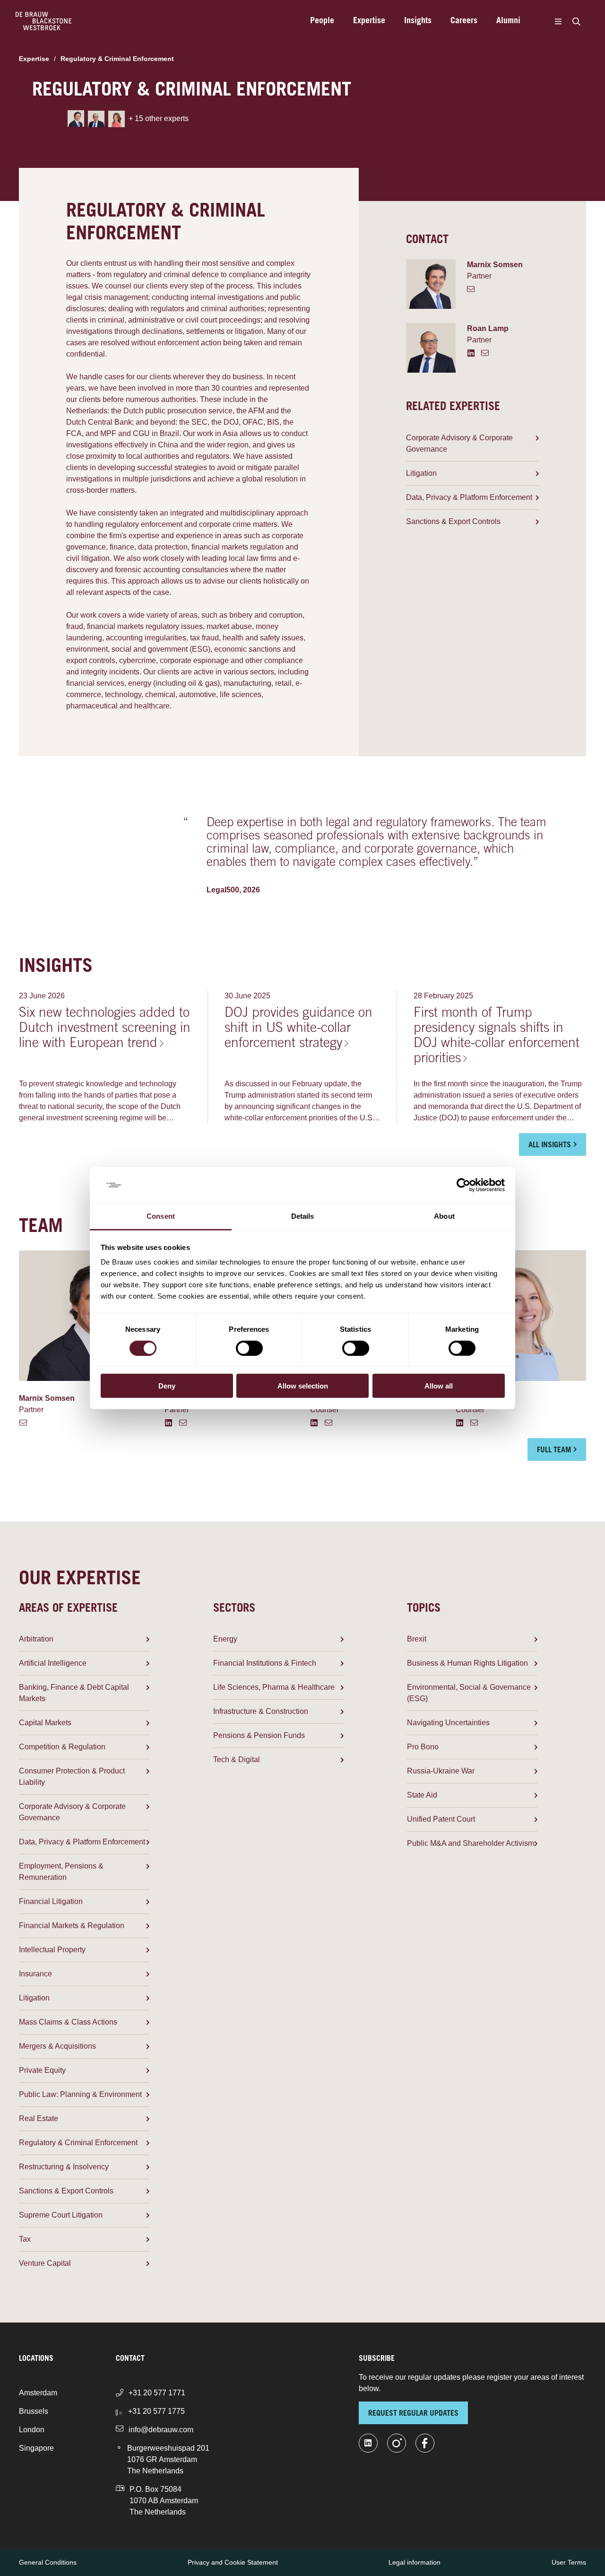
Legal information (415, 2562)
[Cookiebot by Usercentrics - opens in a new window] (463, 1185)
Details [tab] (303, 1216)
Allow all (439, 1386)
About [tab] (444, 1216)
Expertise (369, 21)
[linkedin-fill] (368, 2443)
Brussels (34, 2411)
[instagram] (397, 2443)
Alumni (508, 21)
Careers (464, 21)
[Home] (44, 21)
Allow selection (303, 1386)
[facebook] (425, 2443)
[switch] (249, 1348)
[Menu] (558, 21)
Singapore (36, 2448)
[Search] (576, 21)
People (322, 21)
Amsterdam (38, 2393)
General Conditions (48, 2562)
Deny (167, 1386)
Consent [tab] (161, 1216)
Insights (418, 21)
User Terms (569, 2562)
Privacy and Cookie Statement (233, 2562)
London (32, 2430)
